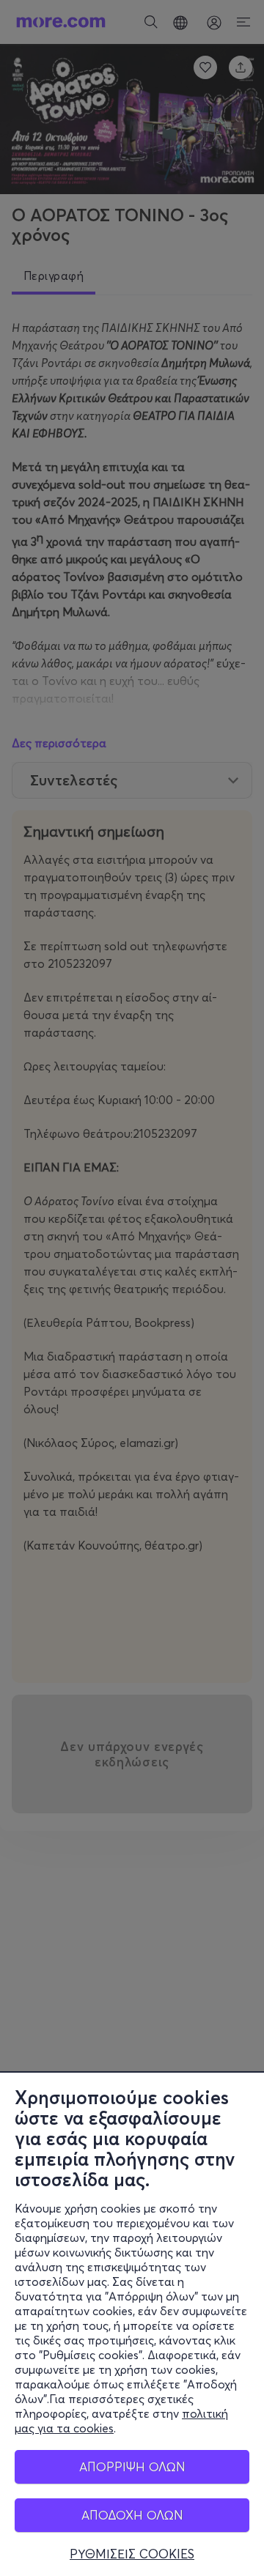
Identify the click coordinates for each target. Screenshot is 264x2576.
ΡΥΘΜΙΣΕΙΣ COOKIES (132, 2554)
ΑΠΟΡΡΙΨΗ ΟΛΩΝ (132, 2466)
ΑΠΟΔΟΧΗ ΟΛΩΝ (132, 2515)
